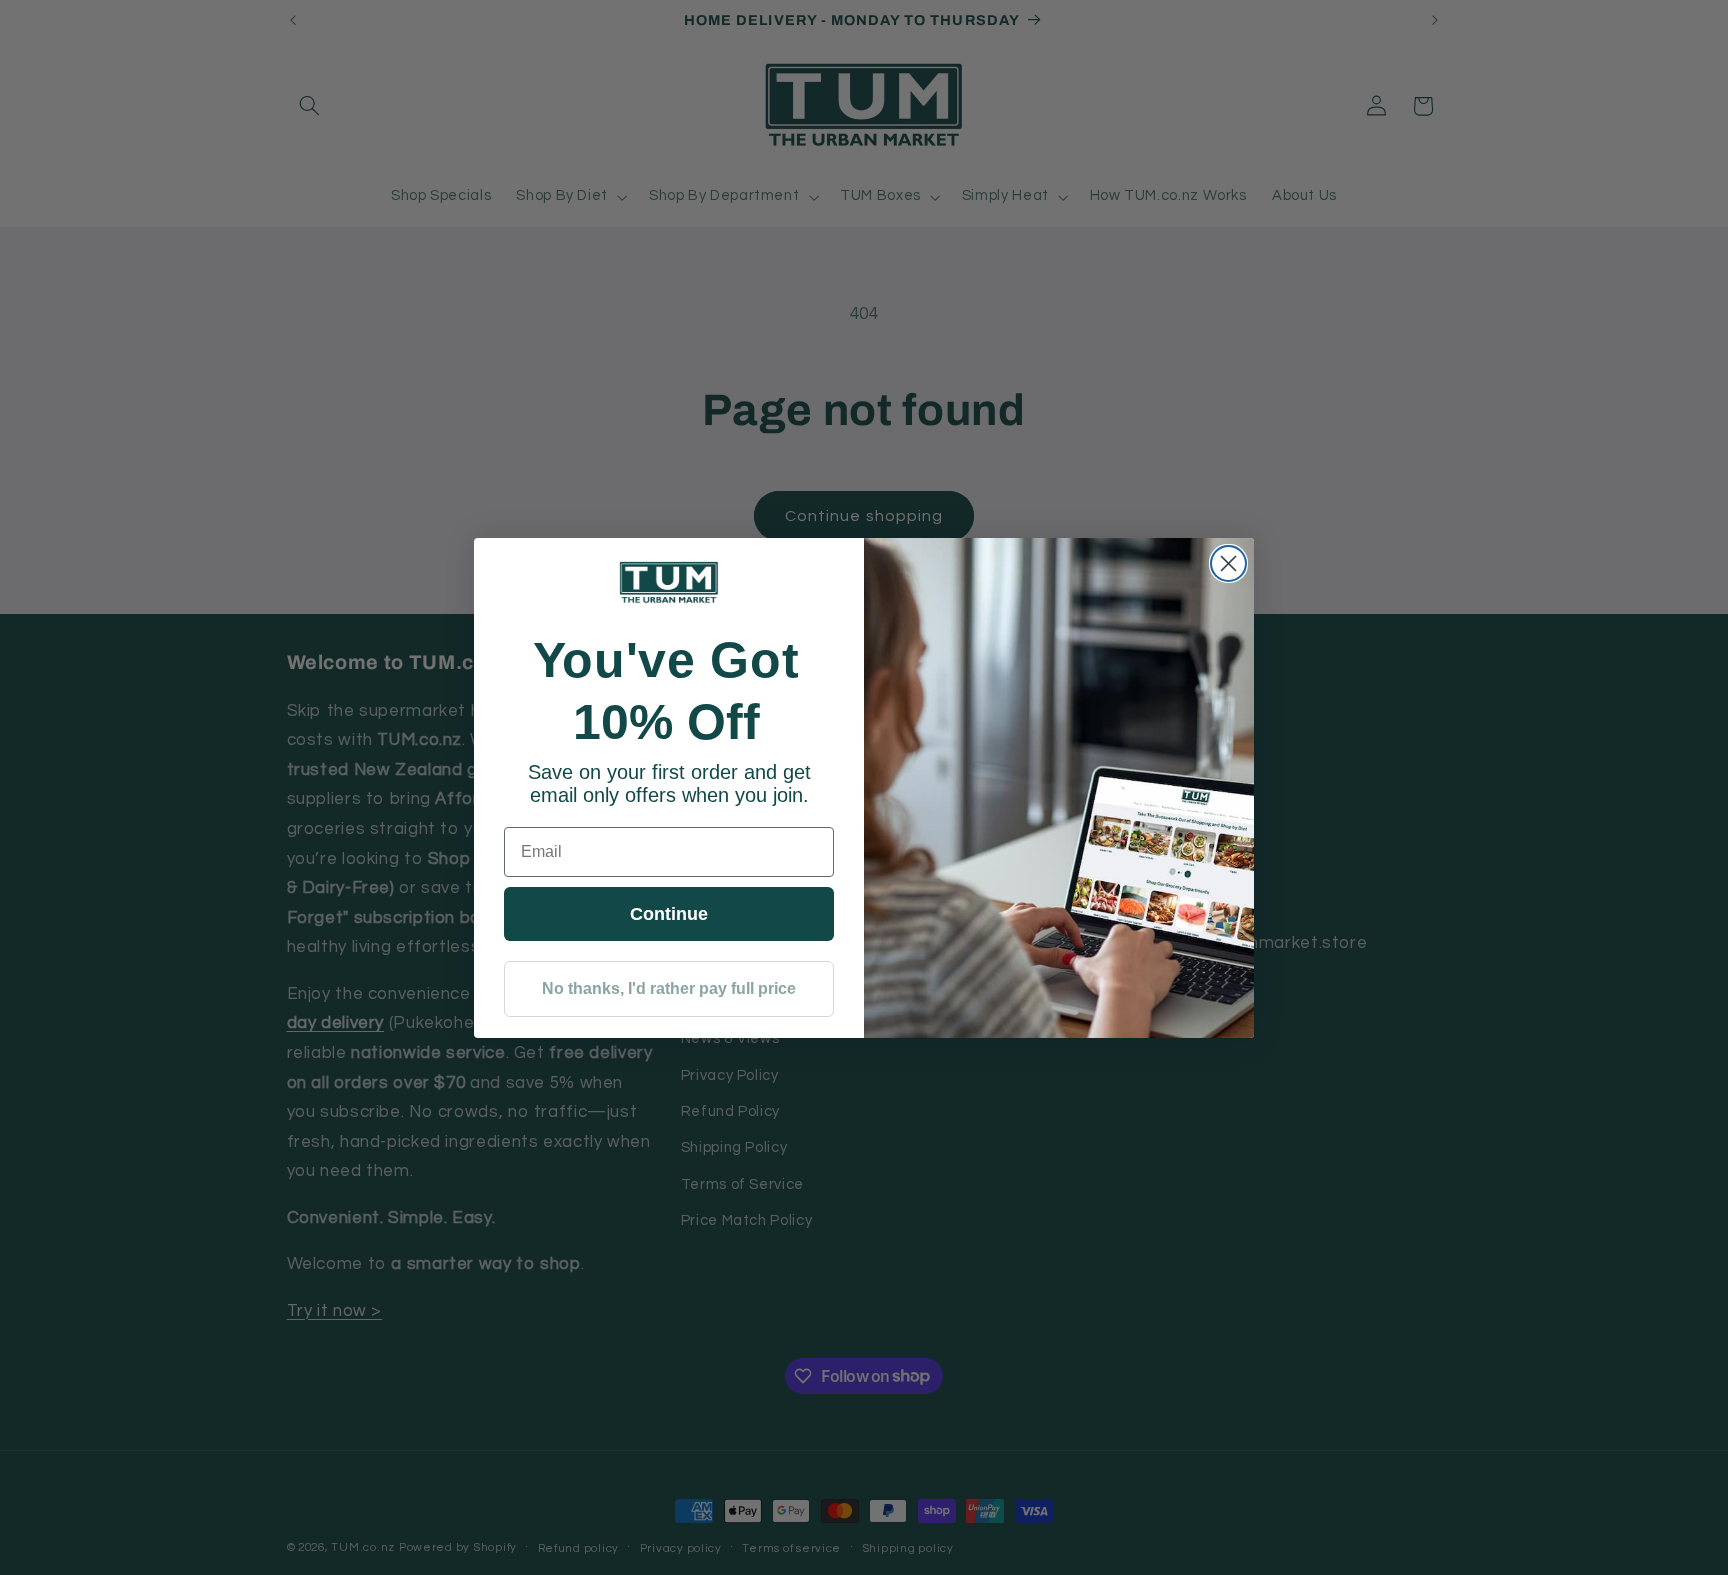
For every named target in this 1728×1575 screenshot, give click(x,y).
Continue (669, 914)
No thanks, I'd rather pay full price (669, 988)
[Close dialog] (1228, 563)
